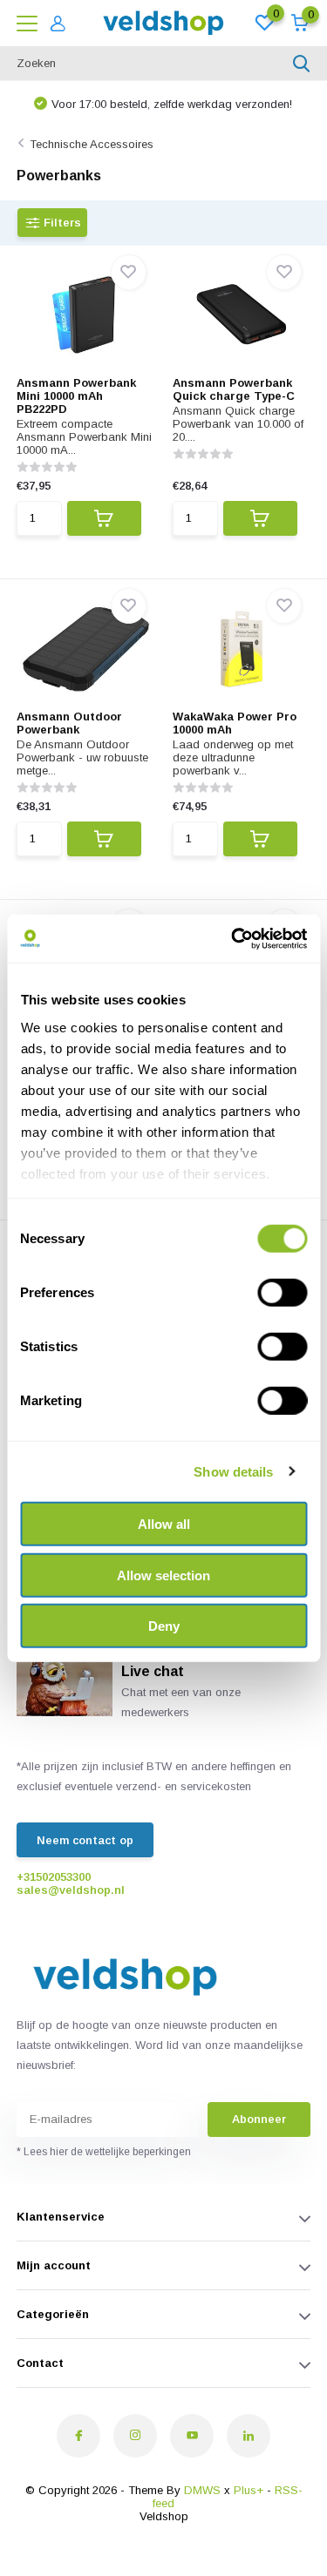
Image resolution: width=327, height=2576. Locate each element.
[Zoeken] (302, 64)
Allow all (164, 1524)
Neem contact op (85, 1840)
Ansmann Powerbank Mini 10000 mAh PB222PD (76, 396)
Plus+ (249, 2490)
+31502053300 (54, 1877)
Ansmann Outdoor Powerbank (69, 723)
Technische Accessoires (92, 144)
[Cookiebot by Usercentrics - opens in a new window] (233, 938)
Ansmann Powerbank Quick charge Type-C (234, 389)
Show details (233, 1471)
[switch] (282, 1293)
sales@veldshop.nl (71, 1890)
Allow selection (163, 1575)
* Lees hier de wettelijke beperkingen (104, 2152)
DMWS (202, 2490)
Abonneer (259, 2119)
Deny (164, 1626)
